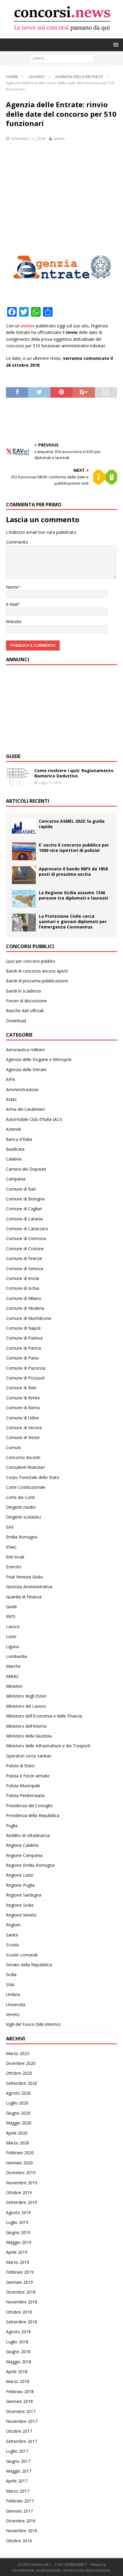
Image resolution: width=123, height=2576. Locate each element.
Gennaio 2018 (19, 2401)
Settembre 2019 (21, 2202)
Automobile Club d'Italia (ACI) (34, 1119)
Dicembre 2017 (21, 2411)
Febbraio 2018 (20, 2391)
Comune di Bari (21, 1189)
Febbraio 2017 (20, 2501)
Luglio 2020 (17, 2103)
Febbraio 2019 (20, 2272)
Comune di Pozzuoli (25, 1378)
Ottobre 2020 (19, 2073)
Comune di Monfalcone (29, 1318)
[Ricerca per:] (62, 58)
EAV (10, 1527)
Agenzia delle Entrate (26, 1070)
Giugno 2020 (18, 2113)
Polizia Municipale (23, 1786)
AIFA (10, 1079)
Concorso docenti (23, 1457)
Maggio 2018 (19, 2362)
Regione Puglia (20, 1885)
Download (16, 1021)
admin (59, 139)
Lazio (11, 1636)
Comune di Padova (24, 1338)
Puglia (12, 1826)
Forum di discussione (26, 1001)
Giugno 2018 (18, 2352)
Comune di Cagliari (24, 1209)
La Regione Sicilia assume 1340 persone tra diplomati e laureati (73, 895)
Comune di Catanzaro (27, 1229)
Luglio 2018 (17, 2342)
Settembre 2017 (21, 2441)
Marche (13, 1666)
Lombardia (16, 1656)
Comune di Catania (24, 1219)
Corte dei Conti (20, 1497)
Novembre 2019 (22, 2183)
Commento (17, 542)
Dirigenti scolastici (23, 1517)
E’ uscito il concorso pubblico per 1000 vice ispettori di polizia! (74, 848)
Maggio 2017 (19, 2471)
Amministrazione (22, 1089)
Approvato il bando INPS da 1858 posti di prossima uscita (73, 871)
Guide (13, 756)
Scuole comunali (22, 1955)
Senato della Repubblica (29, 1965)
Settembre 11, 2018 (28, 139)
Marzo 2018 (18, 2381)
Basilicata (15, 1149)
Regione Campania (24, 1855)
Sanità (12, 1935)
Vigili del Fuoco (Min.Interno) (33, 2024)
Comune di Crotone (25, 1249)
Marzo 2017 (18, 2491)
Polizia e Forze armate (28, 1776)
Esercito (14, 1567)
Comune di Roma (23, 1408)
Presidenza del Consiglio (29, 1806)
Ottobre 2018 (19, 2312)
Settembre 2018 (21, 2322)
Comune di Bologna (25, 1199)
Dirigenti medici (21, 1507)
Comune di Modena (25, 1308)
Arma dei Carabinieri (25, 1109)
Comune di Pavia (22, 1358)
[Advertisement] (61, 191)
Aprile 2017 (17, 2481)
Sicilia (11, 1974)
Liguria (12, 1646)
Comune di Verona (24, 1428)
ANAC (12, 1099)
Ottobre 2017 (19, 2431)
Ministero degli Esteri (26, 1696)
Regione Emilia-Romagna (30, 1865)
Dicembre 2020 (21, 2063)
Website (14, 622)
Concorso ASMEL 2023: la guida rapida (72, 824)
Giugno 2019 (18, 2232)
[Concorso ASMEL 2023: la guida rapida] (24, 827)
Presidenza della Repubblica (33, 1815)
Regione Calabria (22, 1845)
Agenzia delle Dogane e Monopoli (39, 1059)
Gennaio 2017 (19, 2511)
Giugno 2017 (18, 2461)
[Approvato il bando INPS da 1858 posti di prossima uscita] (24, 875)
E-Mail (12, 604)
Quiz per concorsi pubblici (31, 961)
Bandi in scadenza (23, 991)
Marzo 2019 (18, 2262)
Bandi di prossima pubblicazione (37, 981)
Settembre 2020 (21, 2083)
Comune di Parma (23, 1348)
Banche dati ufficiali (25, 1011)
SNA (10, 1985)
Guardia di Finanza (24, 1597)
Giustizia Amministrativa (29, 1587)
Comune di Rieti (21, 1388)
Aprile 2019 (17, 2252)
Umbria (13, 1994)
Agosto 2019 (18, 2212)
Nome (12, 587)
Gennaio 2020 (19, 2163)
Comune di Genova (24, 1268)
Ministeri (14, 1686)
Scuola (12, 1945)
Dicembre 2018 (21, 2292)
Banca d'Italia (19, 1139)
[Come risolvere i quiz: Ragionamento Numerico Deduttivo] (18, 777)
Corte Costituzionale (26, 1487)
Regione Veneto (21, 1915)
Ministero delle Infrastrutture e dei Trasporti (48, 1746)
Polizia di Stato (20, 1766)
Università (16, 2005)
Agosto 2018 (18, 2332)
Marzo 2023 (18, 2053)
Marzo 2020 (18, 2143)
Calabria (14, 1159)
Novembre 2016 (22, 2531)
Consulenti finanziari (25, 1467)
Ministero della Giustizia (29, 1736)
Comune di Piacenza (26, 1368)
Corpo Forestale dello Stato (33, 1477)
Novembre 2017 (22, 2421)
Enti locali (15, 1557)
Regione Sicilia (20, 1905)
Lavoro (36, 77)
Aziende (14, 1129)
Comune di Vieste (23, 1437)
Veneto (13, 2014)
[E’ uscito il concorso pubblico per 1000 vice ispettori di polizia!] (24, 851)
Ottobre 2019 (19, 2192)
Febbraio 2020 (20, 2153)
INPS (11, 1616)
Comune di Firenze (24, 1258)
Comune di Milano (24, 1298)
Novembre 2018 (22, 2302)
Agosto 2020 (18, 2093)
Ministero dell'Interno (26, 1726)
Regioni (13, 1925)
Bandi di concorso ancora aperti (37, 971)
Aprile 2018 (17, 2372)
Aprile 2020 (17, 2133)
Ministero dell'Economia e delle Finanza (44, 1716)
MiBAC (13, 1676)
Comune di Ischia (23, 1288)
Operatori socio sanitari (29, 1756)
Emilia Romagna (22, 1537)
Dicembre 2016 (21, 2521)
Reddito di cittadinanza (28, 1835)
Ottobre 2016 (19, 2541)
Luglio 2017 (17, 2451)
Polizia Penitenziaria (25, 1795)
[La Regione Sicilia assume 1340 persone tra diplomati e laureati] (24, 899)
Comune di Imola (23, 1278)
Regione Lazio (20, 1875)
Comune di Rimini (23, 1398)
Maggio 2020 (19, 2123)
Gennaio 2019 (19, 2282)
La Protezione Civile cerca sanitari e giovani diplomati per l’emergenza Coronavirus (73, 921)
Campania (16, 1179)
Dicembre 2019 (21, 2173)
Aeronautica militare (25, 1050)
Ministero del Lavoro (26, 1706)
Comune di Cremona (26, 1238)
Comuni (13, 1448)
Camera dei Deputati (26, 1169)
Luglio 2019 (17, 2222)
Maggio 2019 (19, 2242)
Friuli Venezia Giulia (24, 1577)
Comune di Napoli (23, 1328)
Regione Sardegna (24, 1895)
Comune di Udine (23, 1418)
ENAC (11, 1547)
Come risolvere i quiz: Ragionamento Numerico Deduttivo (74, 773)
